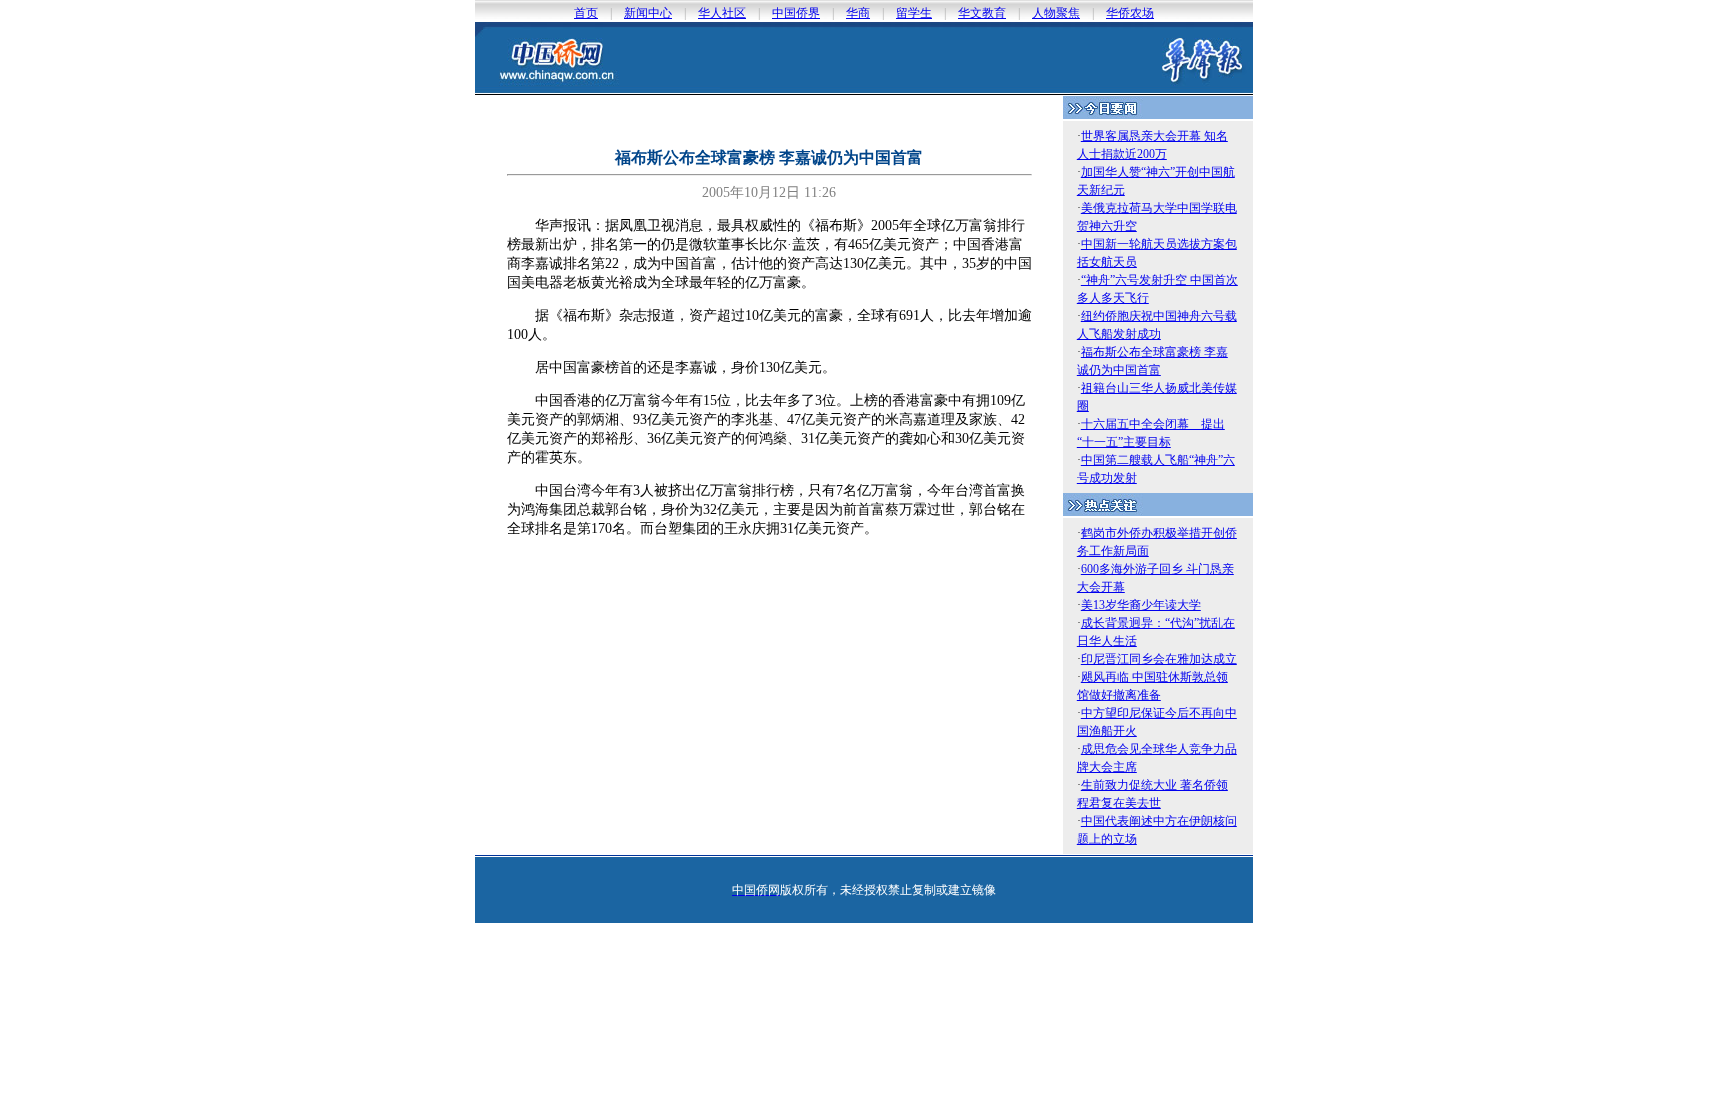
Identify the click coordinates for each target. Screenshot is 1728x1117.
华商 (858, 13)
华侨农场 (1130, 13)
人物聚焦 (1056, 13)
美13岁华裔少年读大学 (1141, 605)
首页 (586, 13)
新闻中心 (648, 13)
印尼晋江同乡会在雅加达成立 (1159, 659)
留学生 (914, 13)
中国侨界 (796, 13)
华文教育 (982, 13)
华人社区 (722, 13)
